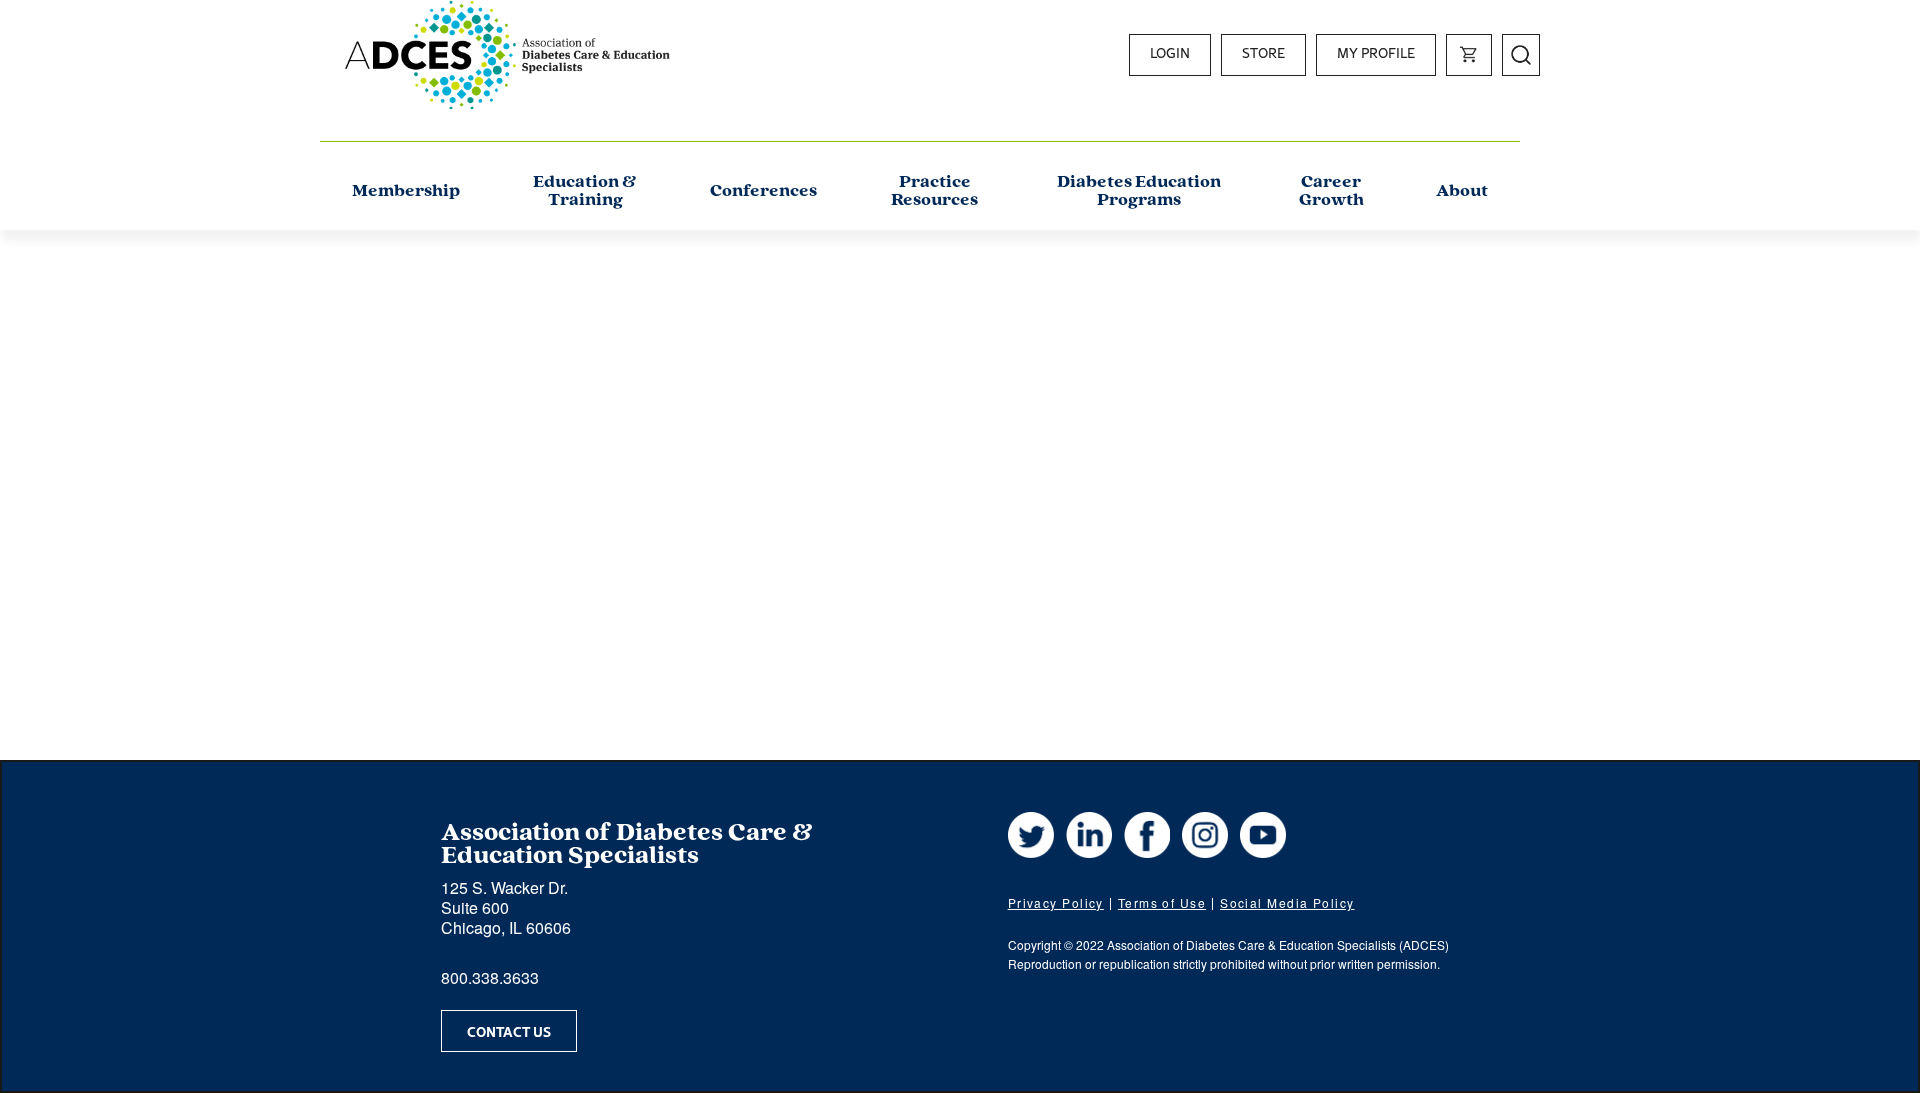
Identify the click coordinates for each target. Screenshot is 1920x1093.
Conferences (763, 192)
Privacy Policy (1056, 902)
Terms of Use (1162, 902)
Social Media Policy (1287, 902)
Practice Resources (934, 192)
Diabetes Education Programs (1139, 192)
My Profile (1376, 53)
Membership (406, 192)
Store (1263, 53)
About (1462, 192)
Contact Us (509, 1031)
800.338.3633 (490, 977)
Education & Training (585, 192)
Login (1170, 53)
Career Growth (1331, 192)
